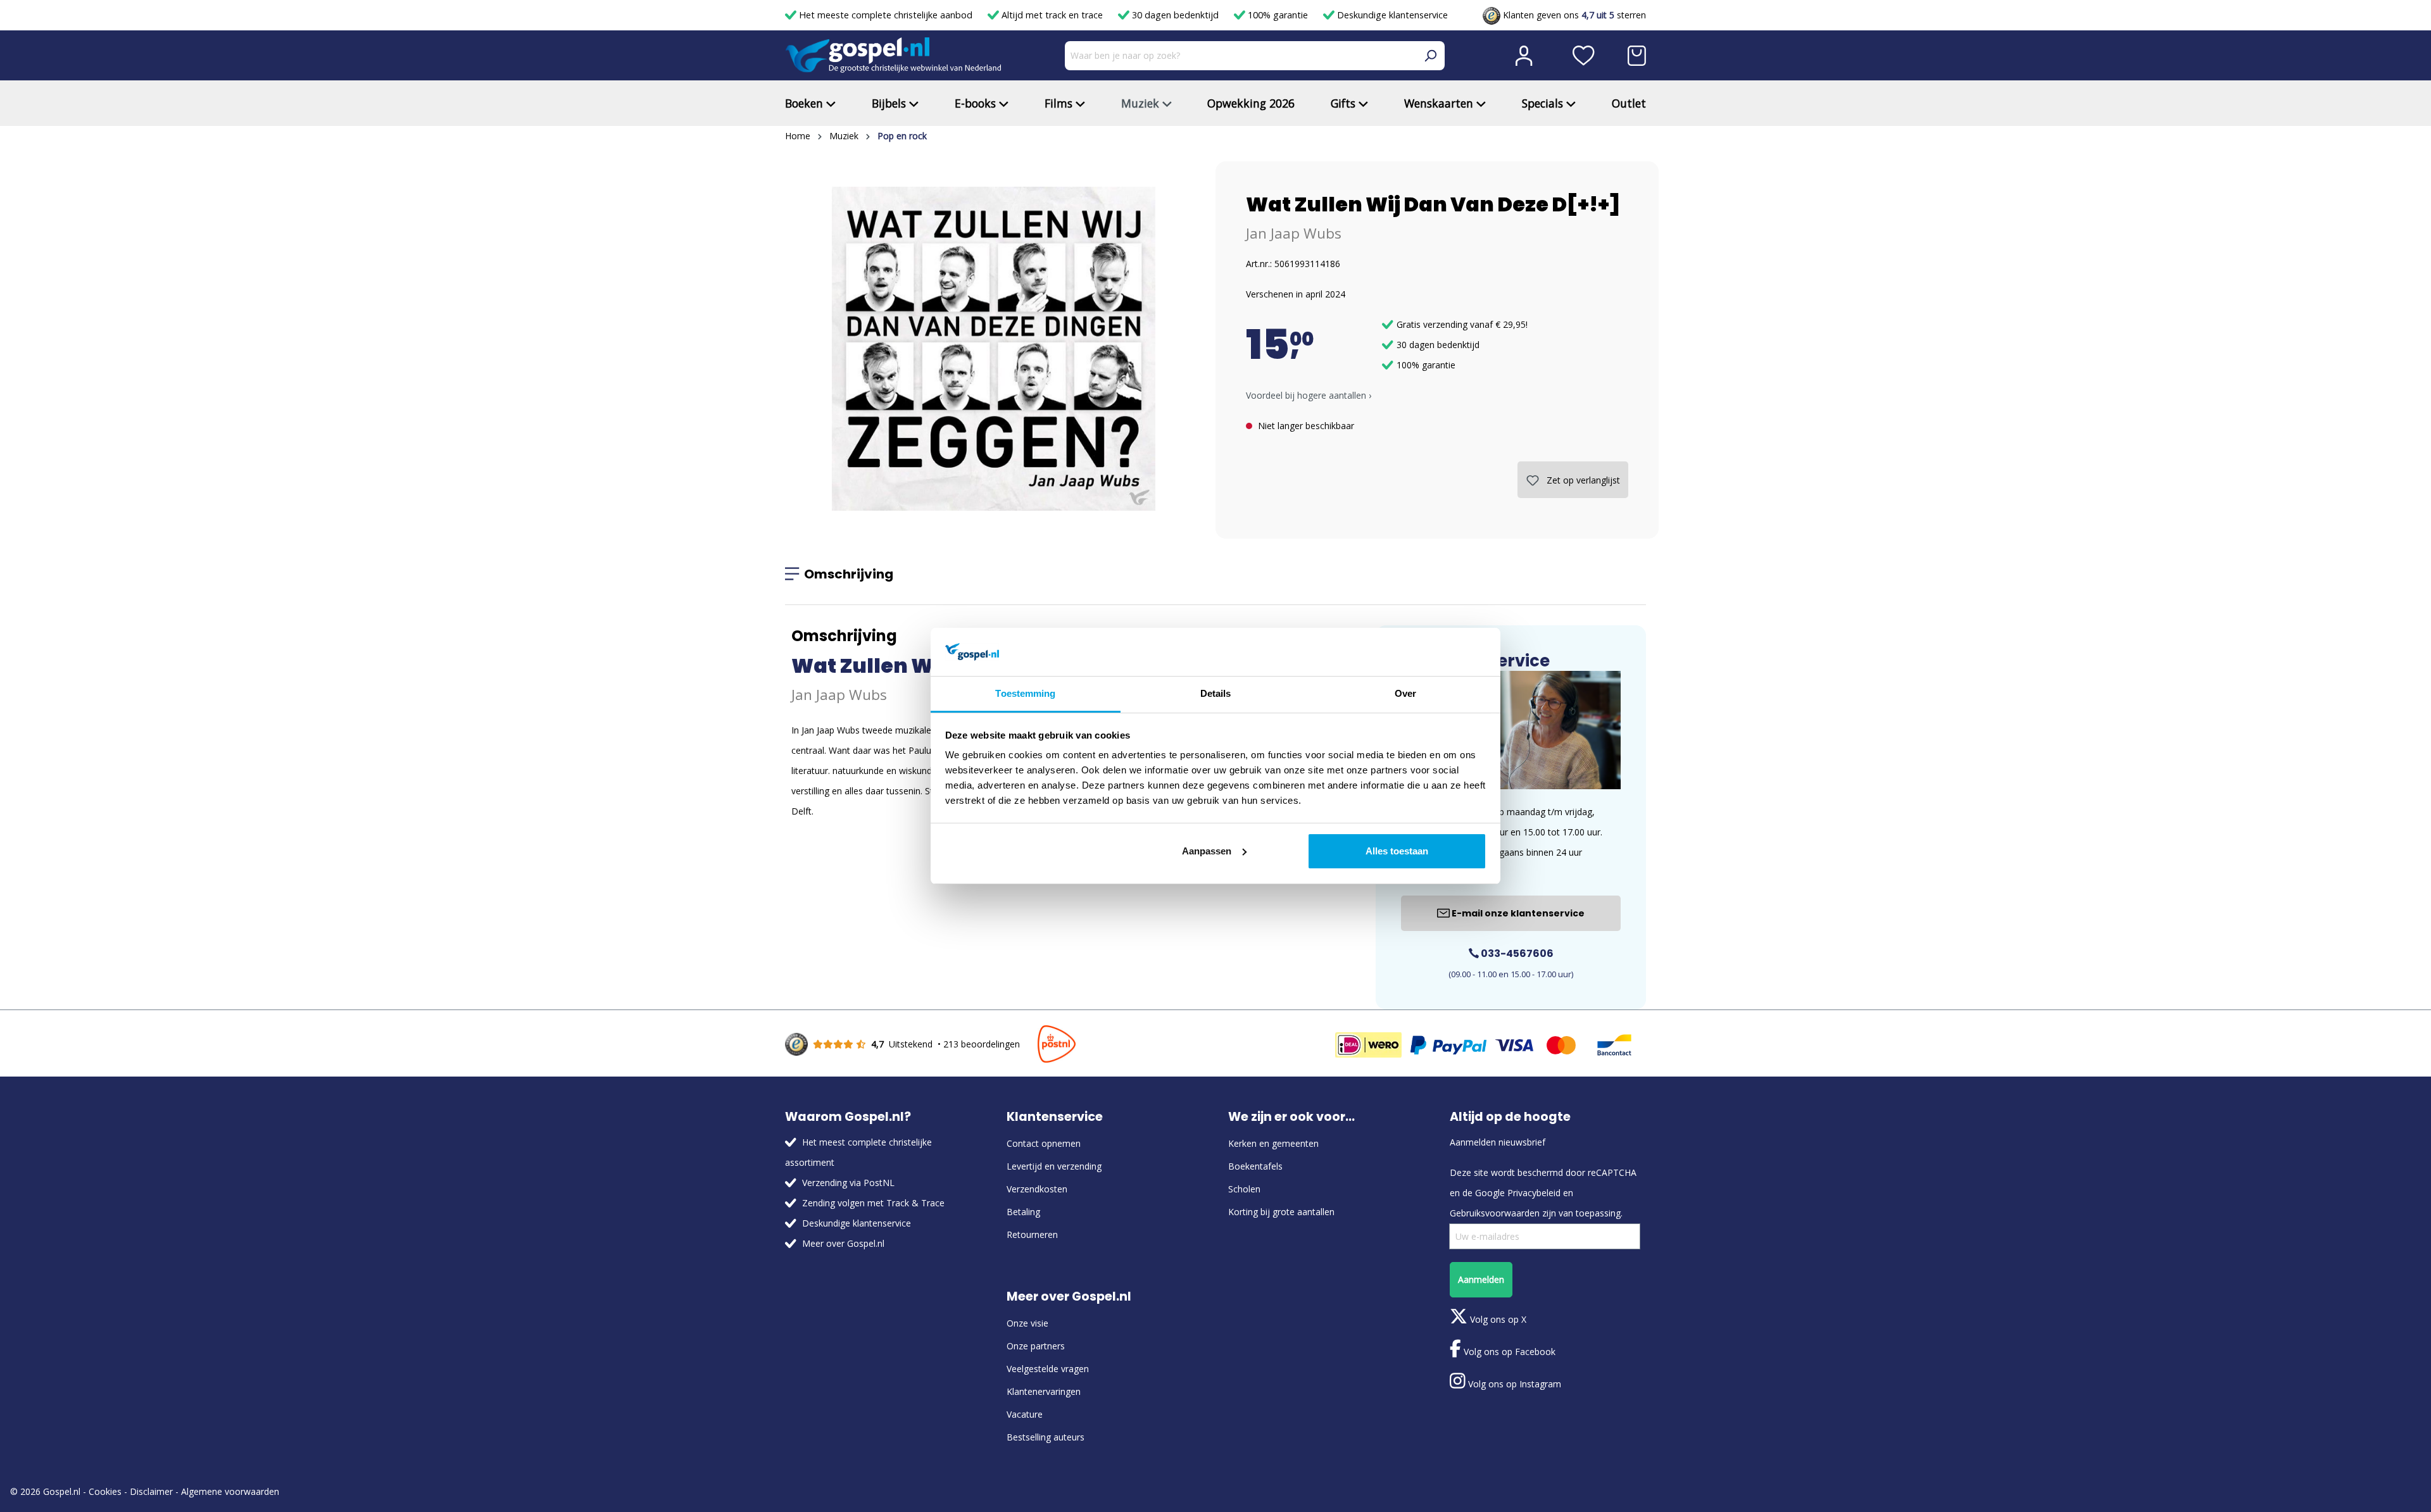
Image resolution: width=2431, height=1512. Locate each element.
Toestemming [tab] (1025, 693)
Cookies (105, 1491)
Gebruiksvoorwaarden (1495, 1213)
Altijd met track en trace (1052, 15)
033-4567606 (1516, 953)
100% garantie (1278, 15)
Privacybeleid (1534, 1193)
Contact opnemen (1044, 1143)
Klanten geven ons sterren (1573, 15)
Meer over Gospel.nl (843, 1243)
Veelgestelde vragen (1048, 1369)
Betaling (1023, 1212)
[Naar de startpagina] (893, 55)
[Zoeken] (1430, 56)
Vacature (1025, 1414)
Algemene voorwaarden (230, 1491)
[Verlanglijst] (1584, 56)
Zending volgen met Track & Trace (873, 1203)
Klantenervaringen (1044, 1391)
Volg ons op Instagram (1513, 1384)
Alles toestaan (1397, 851)
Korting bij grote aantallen (1281, 1212)
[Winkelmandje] (1637, 56)
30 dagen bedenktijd (1175, 15)
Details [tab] (1216, 693)
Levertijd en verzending (1054, 1166)
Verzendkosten (1037, 1189)
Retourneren (1032, 1234)
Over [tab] (1405, 693)
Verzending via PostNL (848, 1183)
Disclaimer (151, 1491)
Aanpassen (1207, 851)
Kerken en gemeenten (1273, 1143)
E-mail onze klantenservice (1517, 913)
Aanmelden (1481, 1279)
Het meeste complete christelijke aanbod (886, 15)
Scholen (1244, 1189)
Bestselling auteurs (1046, 1437)
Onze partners (1036, 1346)
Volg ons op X (1497, 1319)
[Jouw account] (1524, 56)
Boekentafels (1255, 1166)
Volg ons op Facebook (1508, 1352)
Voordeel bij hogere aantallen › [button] (1309, 395)
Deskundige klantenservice (1391, 15)
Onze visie (1027, 1323)
